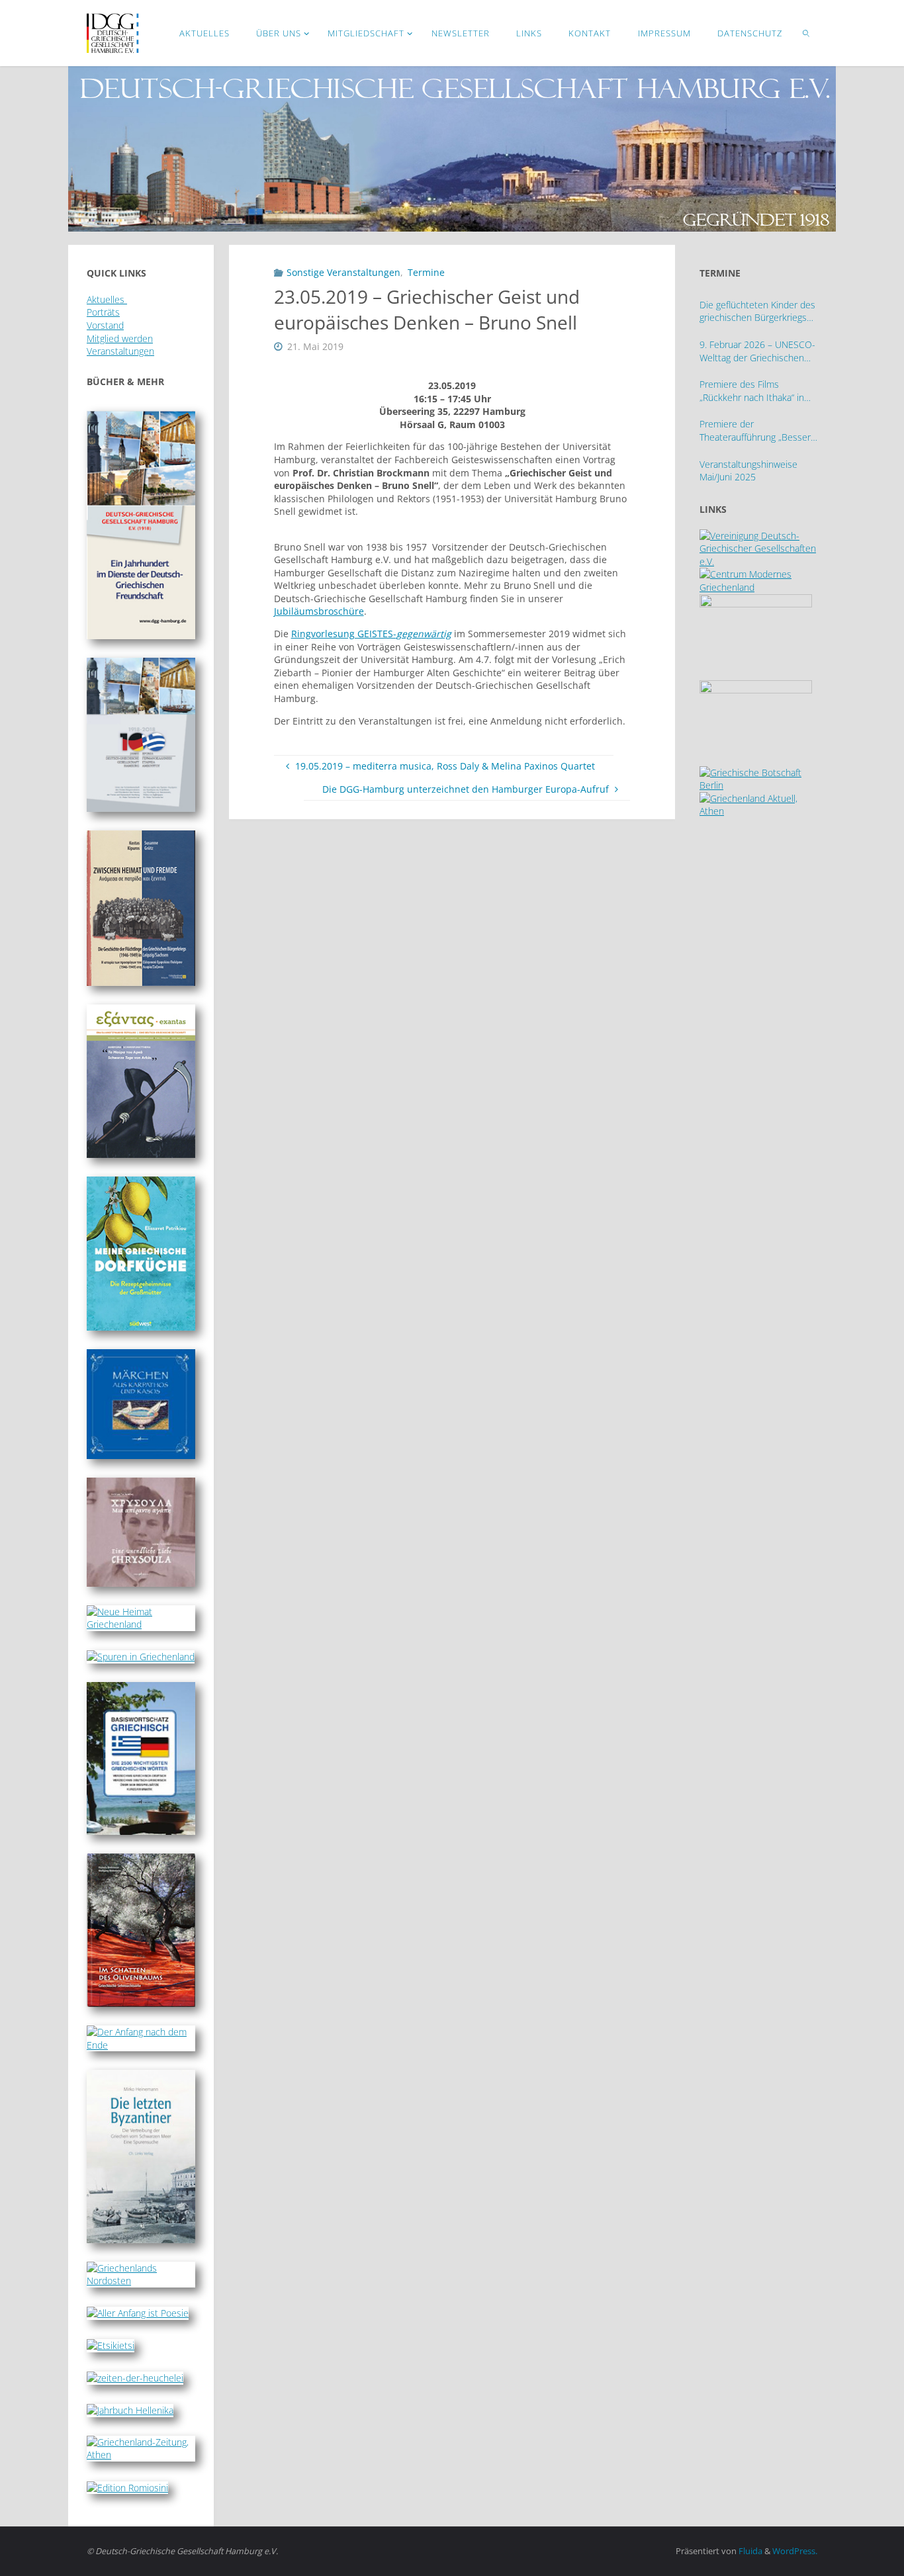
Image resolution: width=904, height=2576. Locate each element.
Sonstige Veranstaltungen (343, 272)
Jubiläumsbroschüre (319, 611)
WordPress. (795, 2551)
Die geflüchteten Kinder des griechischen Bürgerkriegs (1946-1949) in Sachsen (757, 311)
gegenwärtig (424, 634)
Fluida (749, 2551)
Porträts (103, 312)
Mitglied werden (120, 338)
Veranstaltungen (120, 351)
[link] (807, 33)
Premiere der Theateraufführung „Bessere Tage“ (758, 430)
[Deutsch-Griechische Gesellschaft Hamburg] (113, 33)
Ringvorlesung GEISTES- (344, 634)
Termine (426, 272)
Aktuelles (107, 299)
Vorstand (105, 325)
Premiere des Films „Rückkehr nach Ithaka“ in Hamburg (752, 391)
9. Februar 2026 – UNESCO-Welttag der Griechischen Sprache (757, 351)
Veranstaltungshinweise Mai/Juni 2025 (748, 471)
